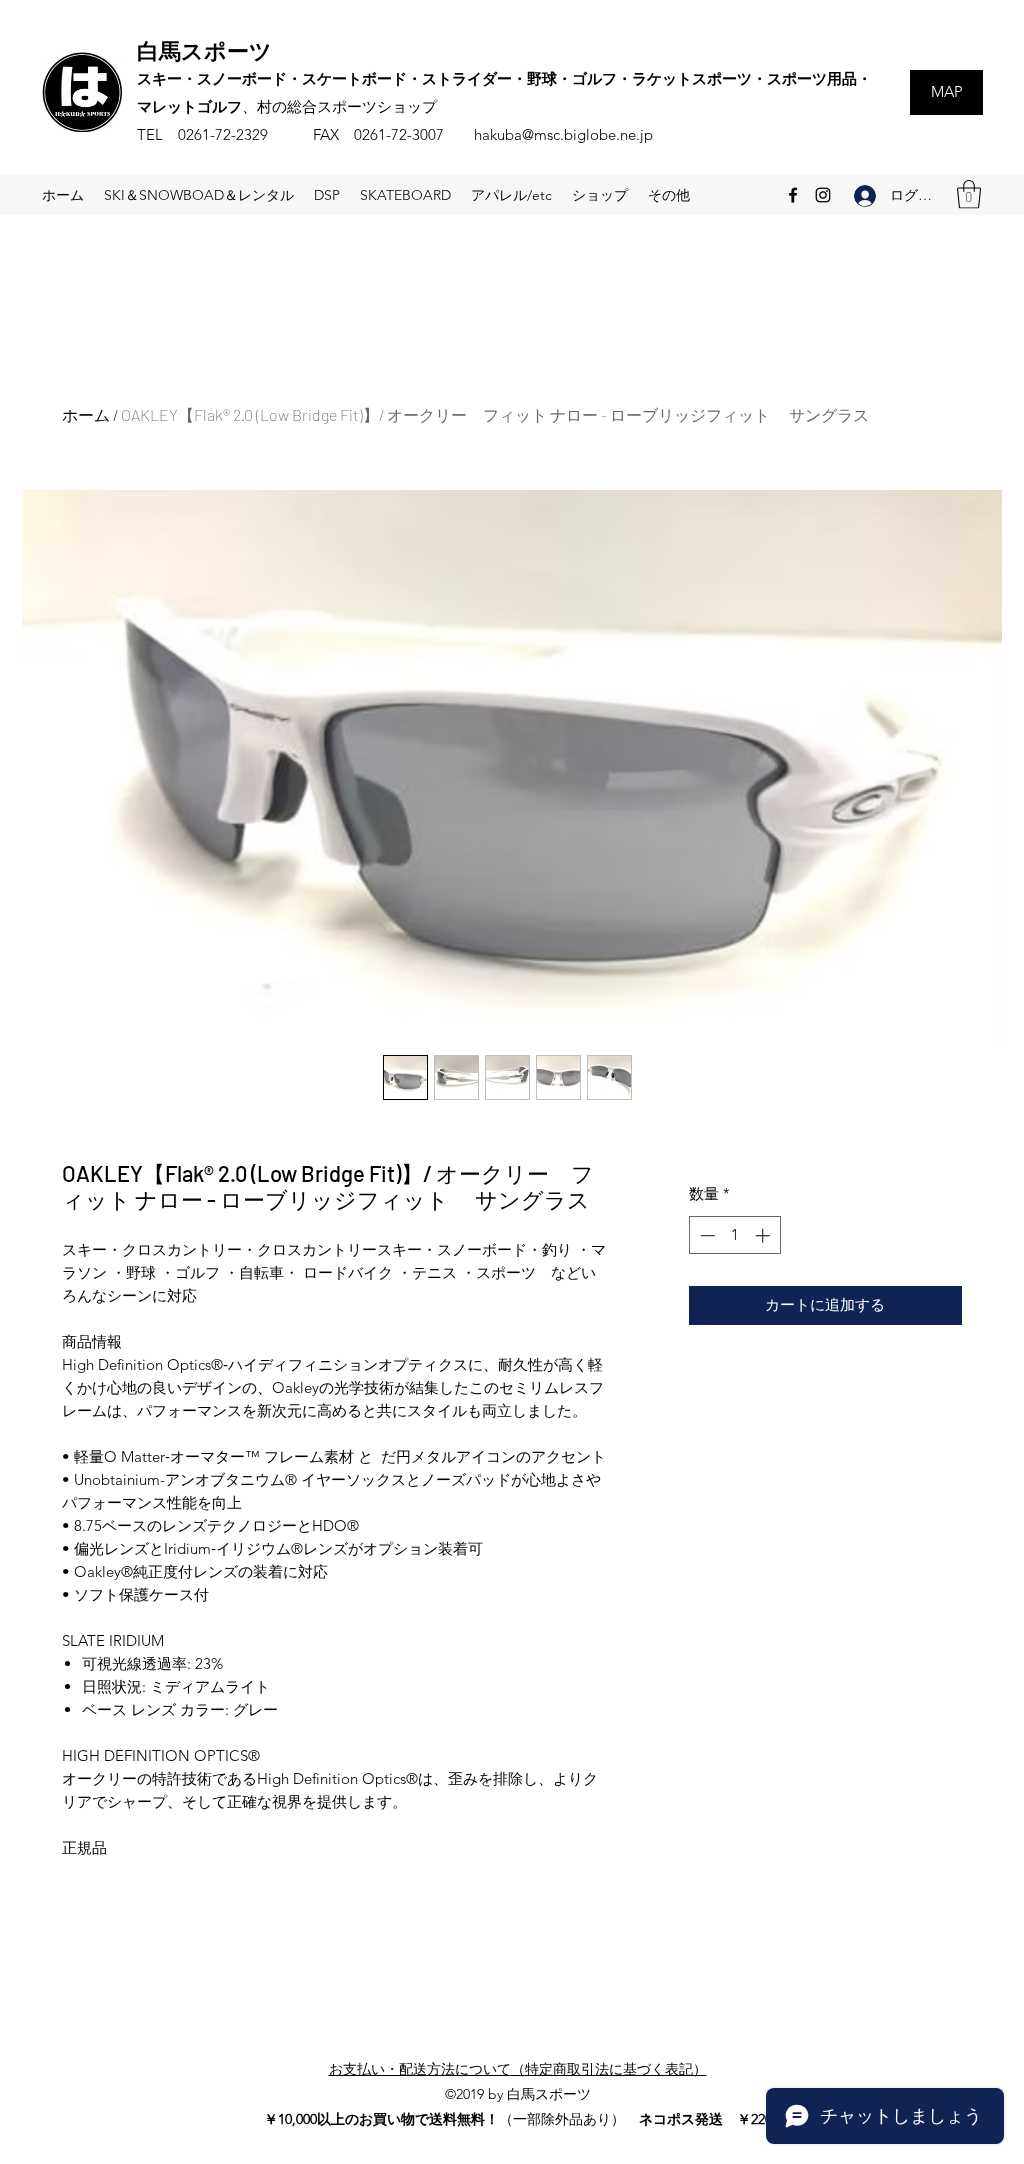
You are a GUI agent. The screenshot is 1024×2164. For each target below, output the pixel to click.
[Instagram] (823, 195)
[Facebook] (793, 195)
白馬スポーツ (204, 50)
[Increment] (764, 1235)
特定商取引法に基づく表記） (616, 2069)
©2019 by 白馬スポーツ (518, 2094)
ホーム (86, 414)
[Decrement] (705, 1235)
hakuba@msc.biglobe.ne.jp (563, 134)
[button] (969, 194)
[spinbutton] (734, 1235)
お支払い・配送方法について (420, 2069)
